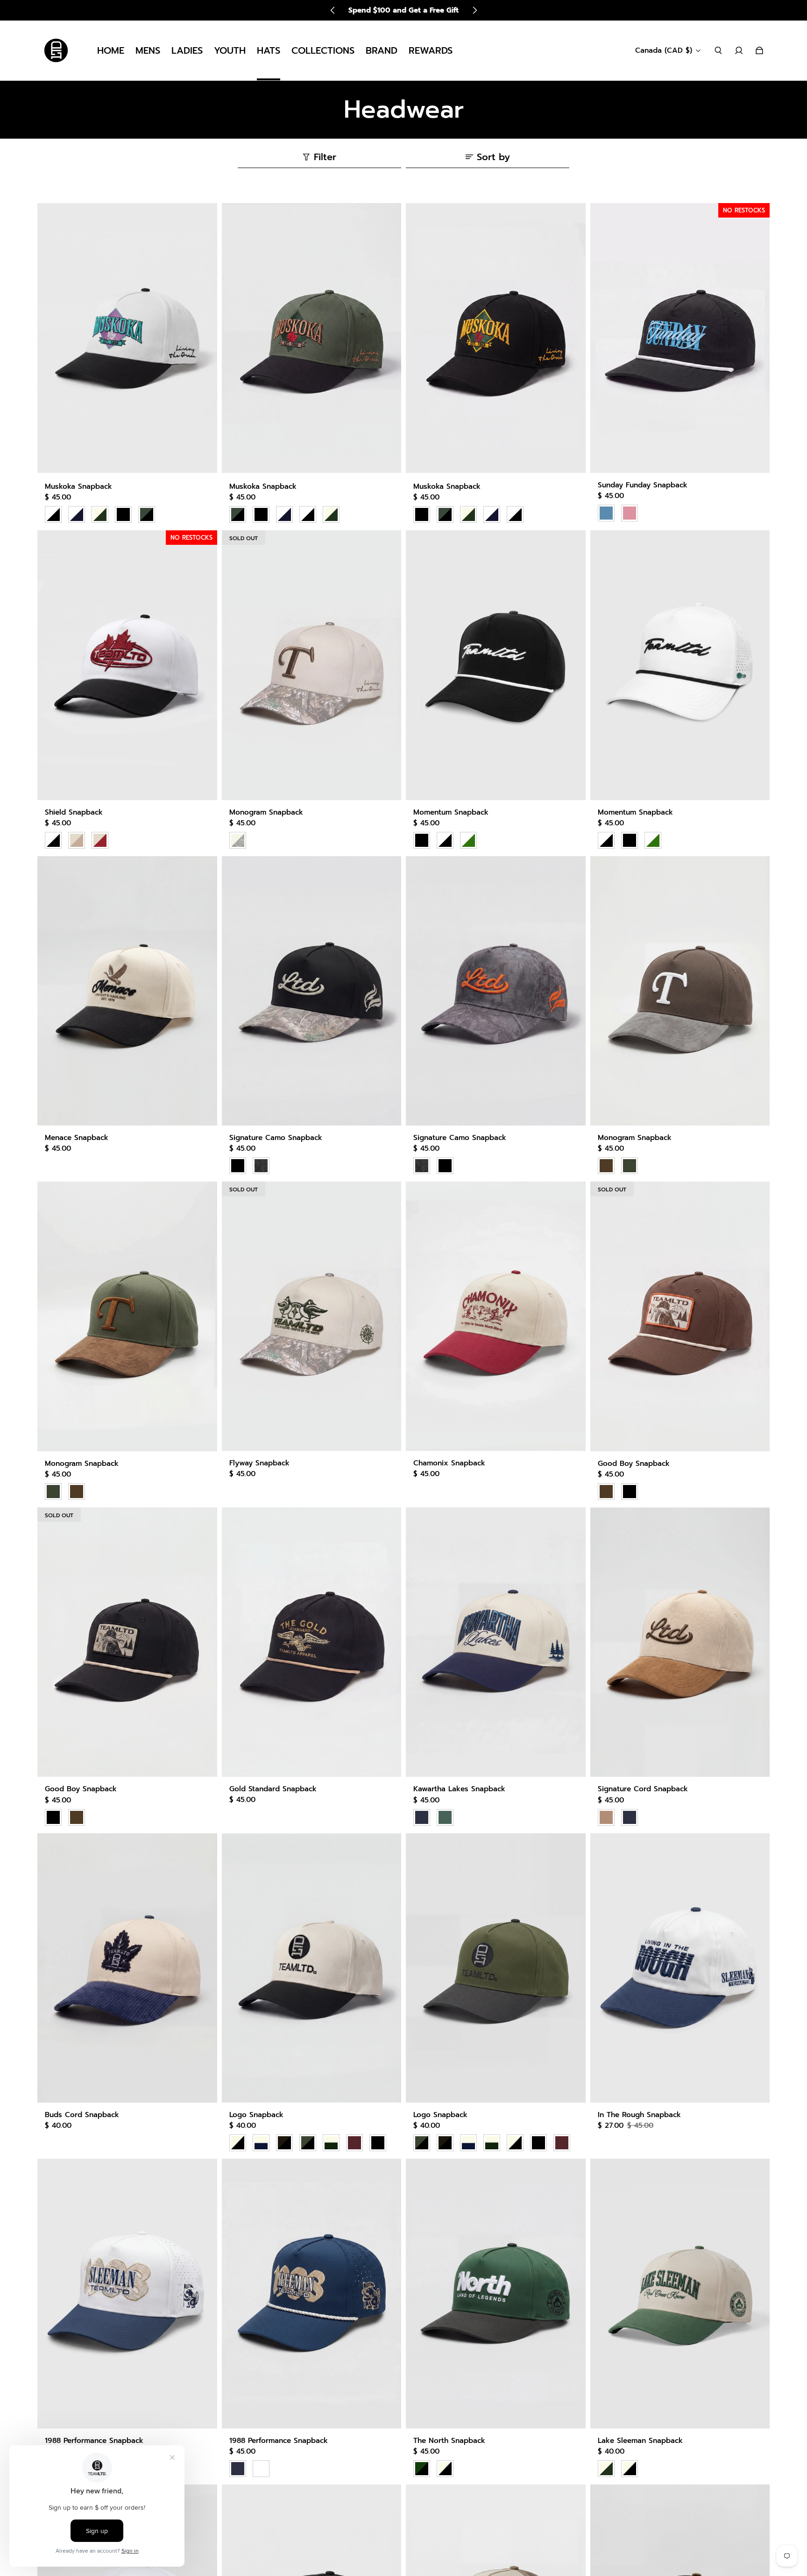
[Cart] (759, 50)
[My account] (739, 50)
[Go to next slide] (474, 10)
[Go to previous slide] (333, 10)
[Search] (718, 50)
